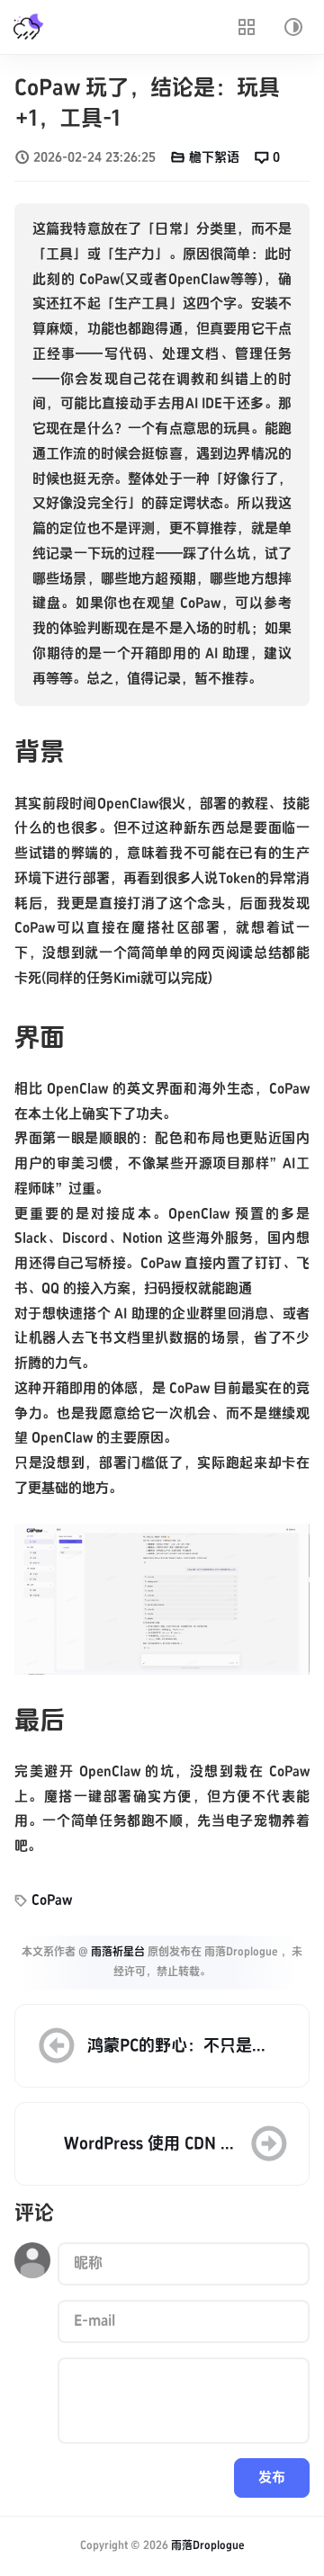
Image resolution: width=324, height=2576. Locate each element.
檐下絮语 (214, 157)
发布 (272, 2478)
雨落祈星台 (118, 1952)
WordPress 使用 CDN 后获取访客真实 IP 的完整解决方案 (150, 2145)
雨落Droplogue (208, 2546)
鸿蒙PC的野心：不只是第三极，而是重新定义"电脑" (170, 2047)
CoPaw (52, 1901)
